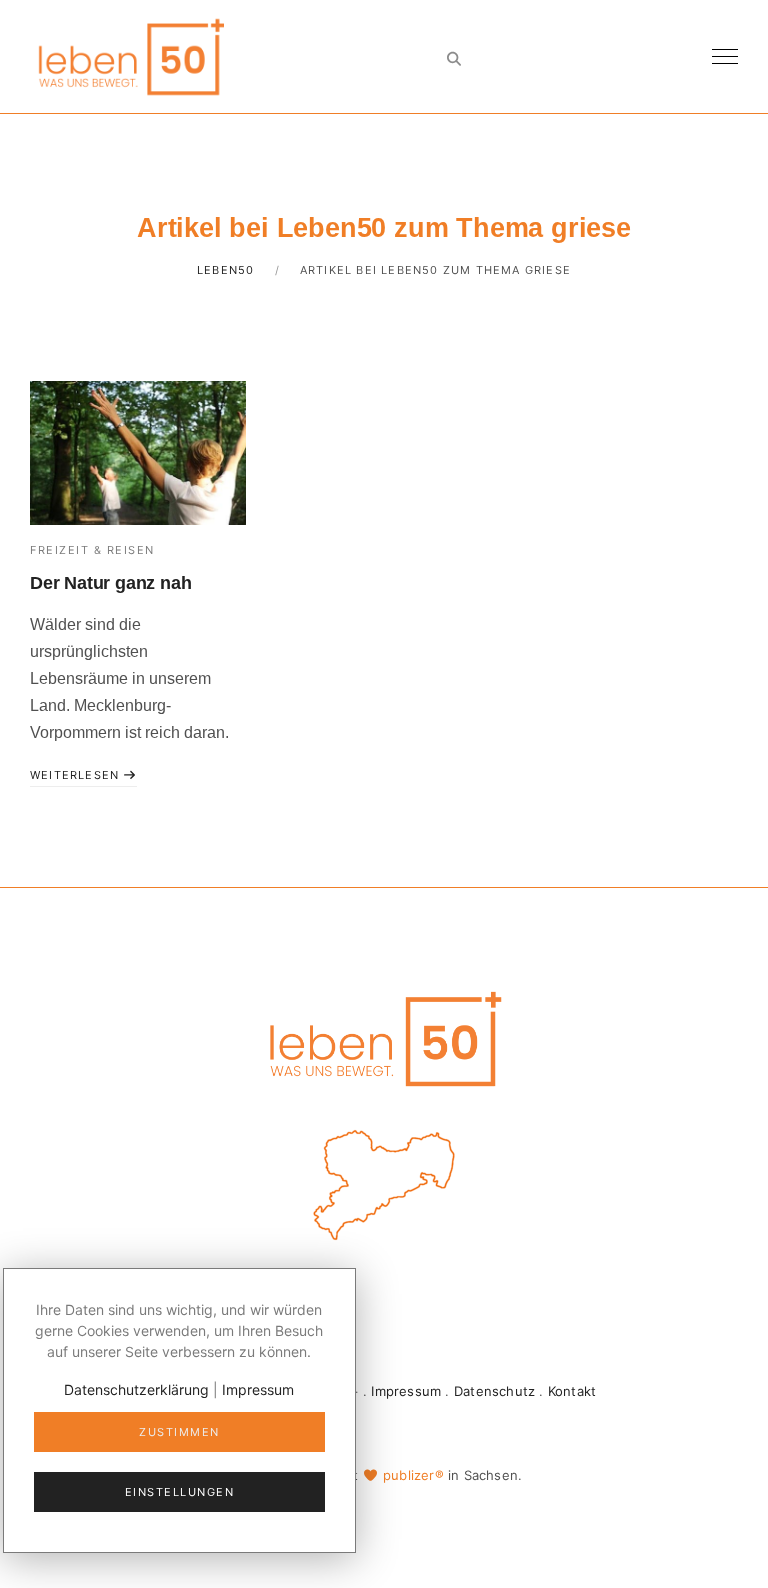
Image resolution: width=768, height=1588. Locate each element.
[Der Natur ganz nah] (138, 453)
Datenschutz (494, 1391)
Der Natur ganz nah (110, 583)
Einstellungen (180, 1492)
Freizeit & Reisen (92, 550)
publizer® (413, 1475)
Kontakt (572, 1391)
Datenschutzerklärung (136, 1389)
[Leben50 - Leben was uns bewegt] (130, 54)
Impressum (406, 1391)
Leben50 (225, 270)
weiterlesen (76, 775)
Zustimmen (179, 1432)
